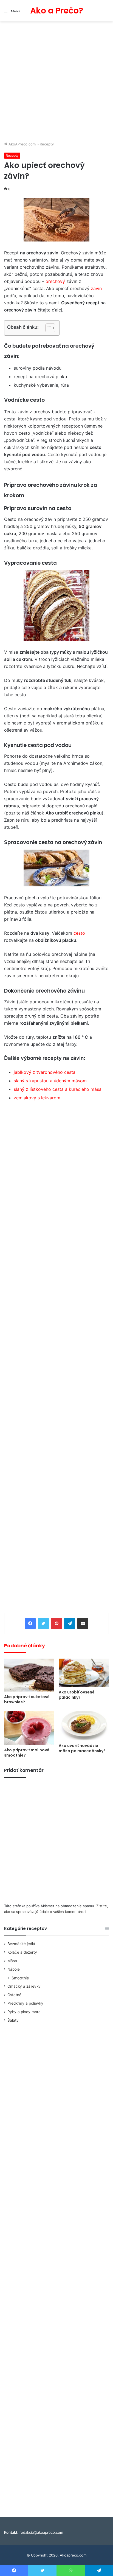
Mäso (12, 1961)
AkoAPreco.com (22, 144)
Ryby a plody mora (24, 2012)
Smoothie (20, 1978)
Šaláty (13, 2020)
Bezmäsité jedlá (21, 1944)
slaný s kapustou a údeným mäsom (50, 1081)
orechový (55, 281)
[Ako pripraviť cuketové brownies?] (29, 1675)
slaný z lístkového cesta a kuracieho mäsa (58, 1089)
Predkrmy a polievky (25, 2003)
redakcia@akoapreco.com (41, 2532)
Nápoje (14, 1969)
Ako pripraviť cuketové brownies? (27, 1699)
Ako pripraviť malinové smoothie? (27, 1753)
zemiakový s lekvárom (37, 1098)
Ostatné (14, 1995)
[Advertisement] (56, 82)
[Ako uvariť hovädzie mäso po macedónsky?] (84, 1726)
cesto (79, 933)
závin (96, 288)
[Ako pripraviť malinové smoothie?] (29, 1728)
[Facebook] (30, 1623)
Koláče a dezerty (22, 1952)
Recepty (47, 144)
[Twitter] (43, 1623)
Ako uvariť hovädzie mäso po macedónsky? (82, 1748)
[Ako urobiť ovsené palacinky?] (84, 1673)
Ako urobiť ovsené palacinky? (77, 1695)
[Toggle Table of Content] (48, 328)
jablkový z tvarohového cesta (45, 1072)
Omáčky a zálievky (24, 1986)
